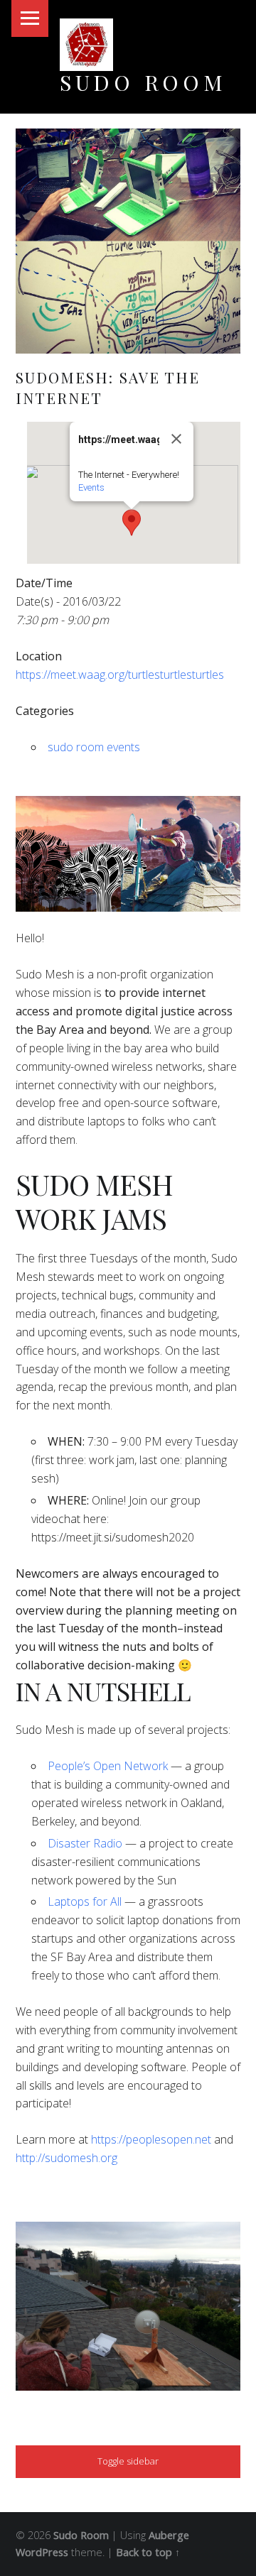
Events (91, 487)
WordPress (42, 2552)
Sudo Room (143, 82)
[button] (132, 523)
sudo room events (94, 747)
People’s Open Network (108, 1766)
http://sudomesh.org (66, 2158)
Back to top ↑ (148, 2552)
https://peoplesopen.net (151, 2139)
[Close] (176, 439)
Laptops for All (85, 1901)
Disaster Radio (85, 1843)
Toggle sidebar (128, 2461)
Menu (30, 18)
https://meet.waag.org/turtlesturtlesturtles (120, 675)
